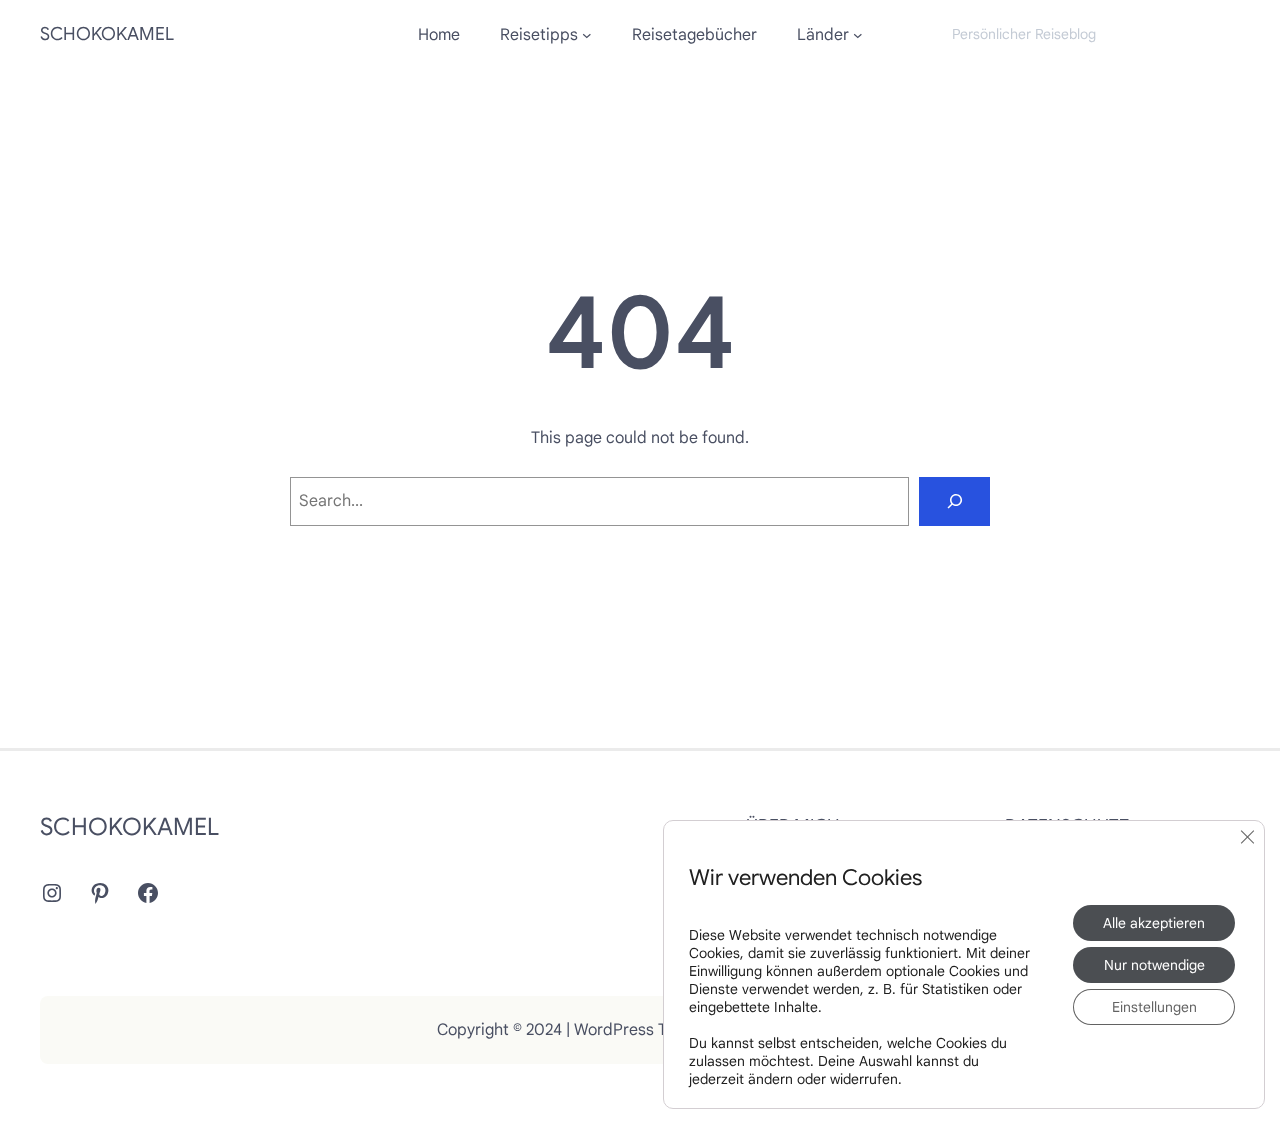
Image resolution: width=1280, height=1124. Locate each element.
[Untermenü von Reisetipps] (587, 35)
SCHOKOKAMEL (107, 34)
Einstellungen (1154, 1007)
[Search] (954, 501)
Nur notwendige (1154, 965)
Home (439, 35)
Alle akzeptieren (1154, 923)
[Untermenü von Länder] (858, 35)
